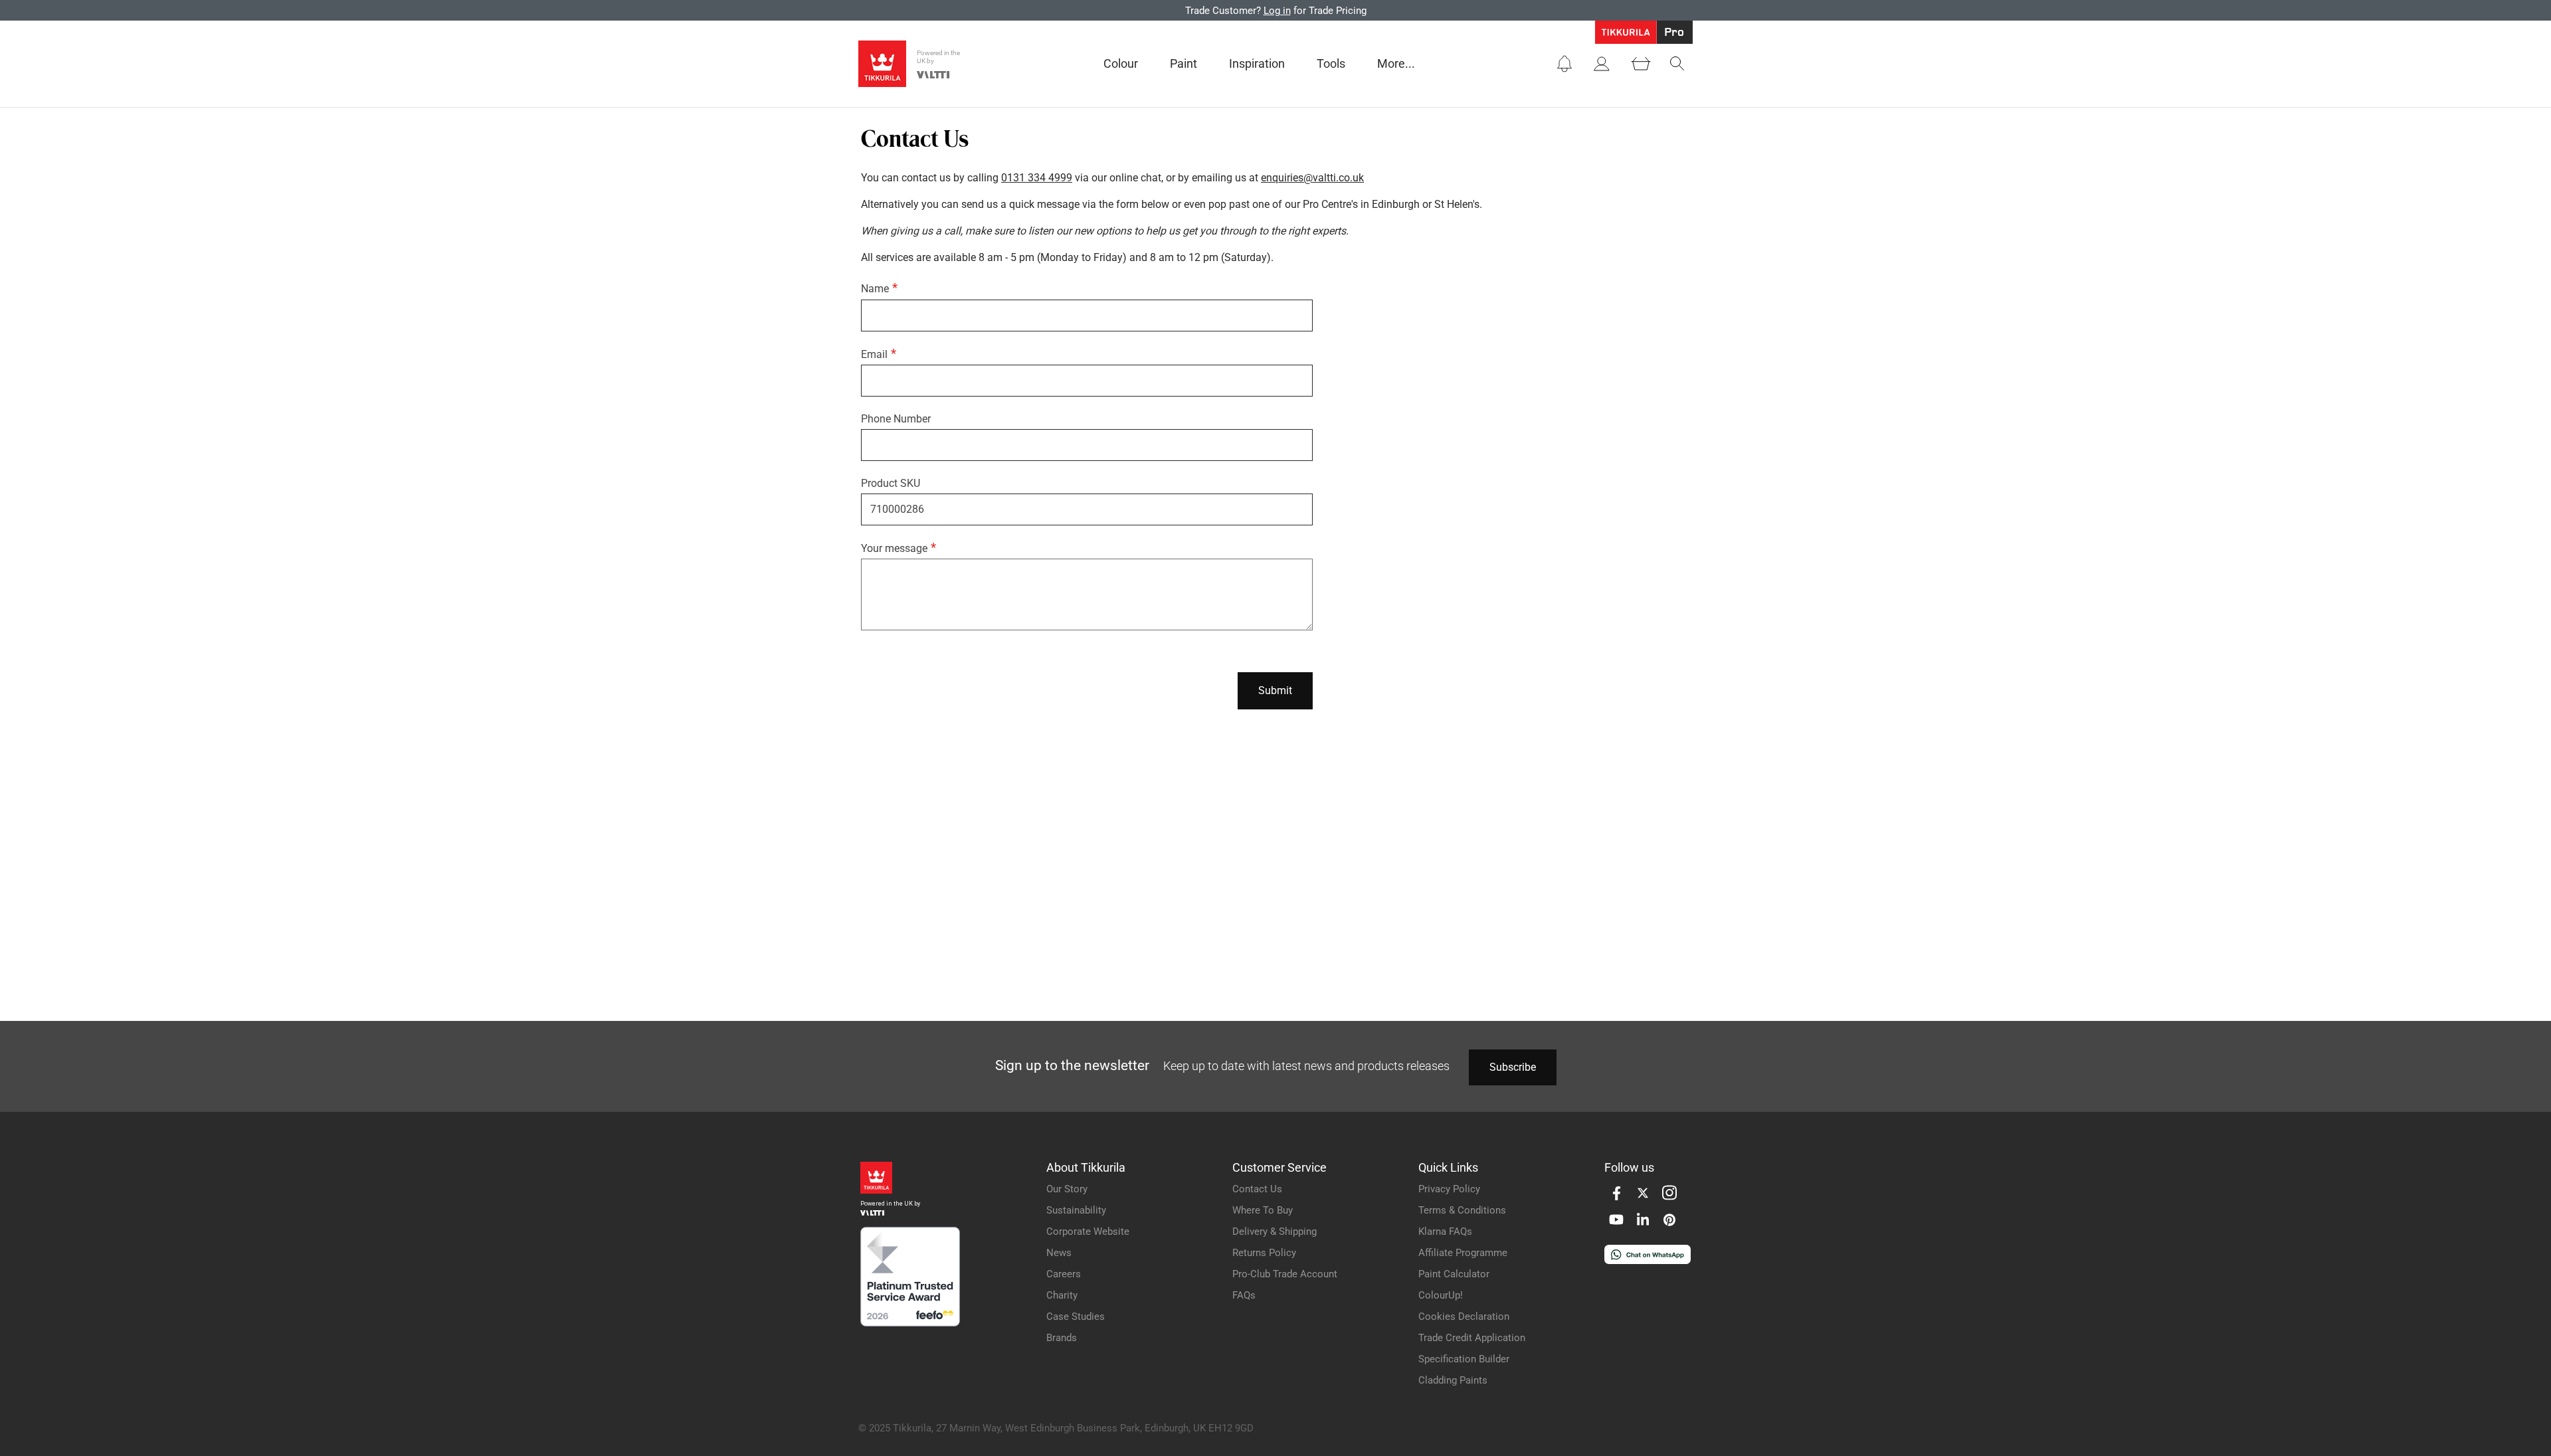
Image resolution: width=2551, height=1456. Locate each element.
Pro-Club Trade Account (1285, 1274)
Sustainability (1076, 1210)
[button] (1564, 64)
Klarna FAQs (1445, 1231)
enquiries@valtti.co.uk (1312, 178)
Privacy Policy (1449, 1189)
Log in (1277, 11)
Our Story (1067, 1189)
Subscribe (1513, 1067)
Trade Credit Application (1472, 1338)
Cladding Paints (1453, 1380)
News (1059, 1253)
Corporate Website (1088, 1231)
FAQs (1244, 1295)
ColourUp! (1441, 1295)
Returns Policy (1264, 1253)
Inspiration (1257, 63)
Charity (1062, 1295)
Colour (1121, 63)
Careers (1064, 1274)
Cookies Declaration (1464, 1317)
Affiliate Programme (1463, 1253)
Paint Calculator (1454, 1274)
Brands (1062, 1338)
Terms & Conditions (1462, 1210)
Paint (1183, 63)
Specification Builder (1464, 1359)
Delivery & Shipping (1275, 1231)
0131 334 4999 (1037, 178)
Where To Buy (1263, 1210)
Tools (1331, 63)
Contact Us (1257, 1189)
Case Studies (1076, 1317)
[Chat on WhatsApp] (1648, 1260)
